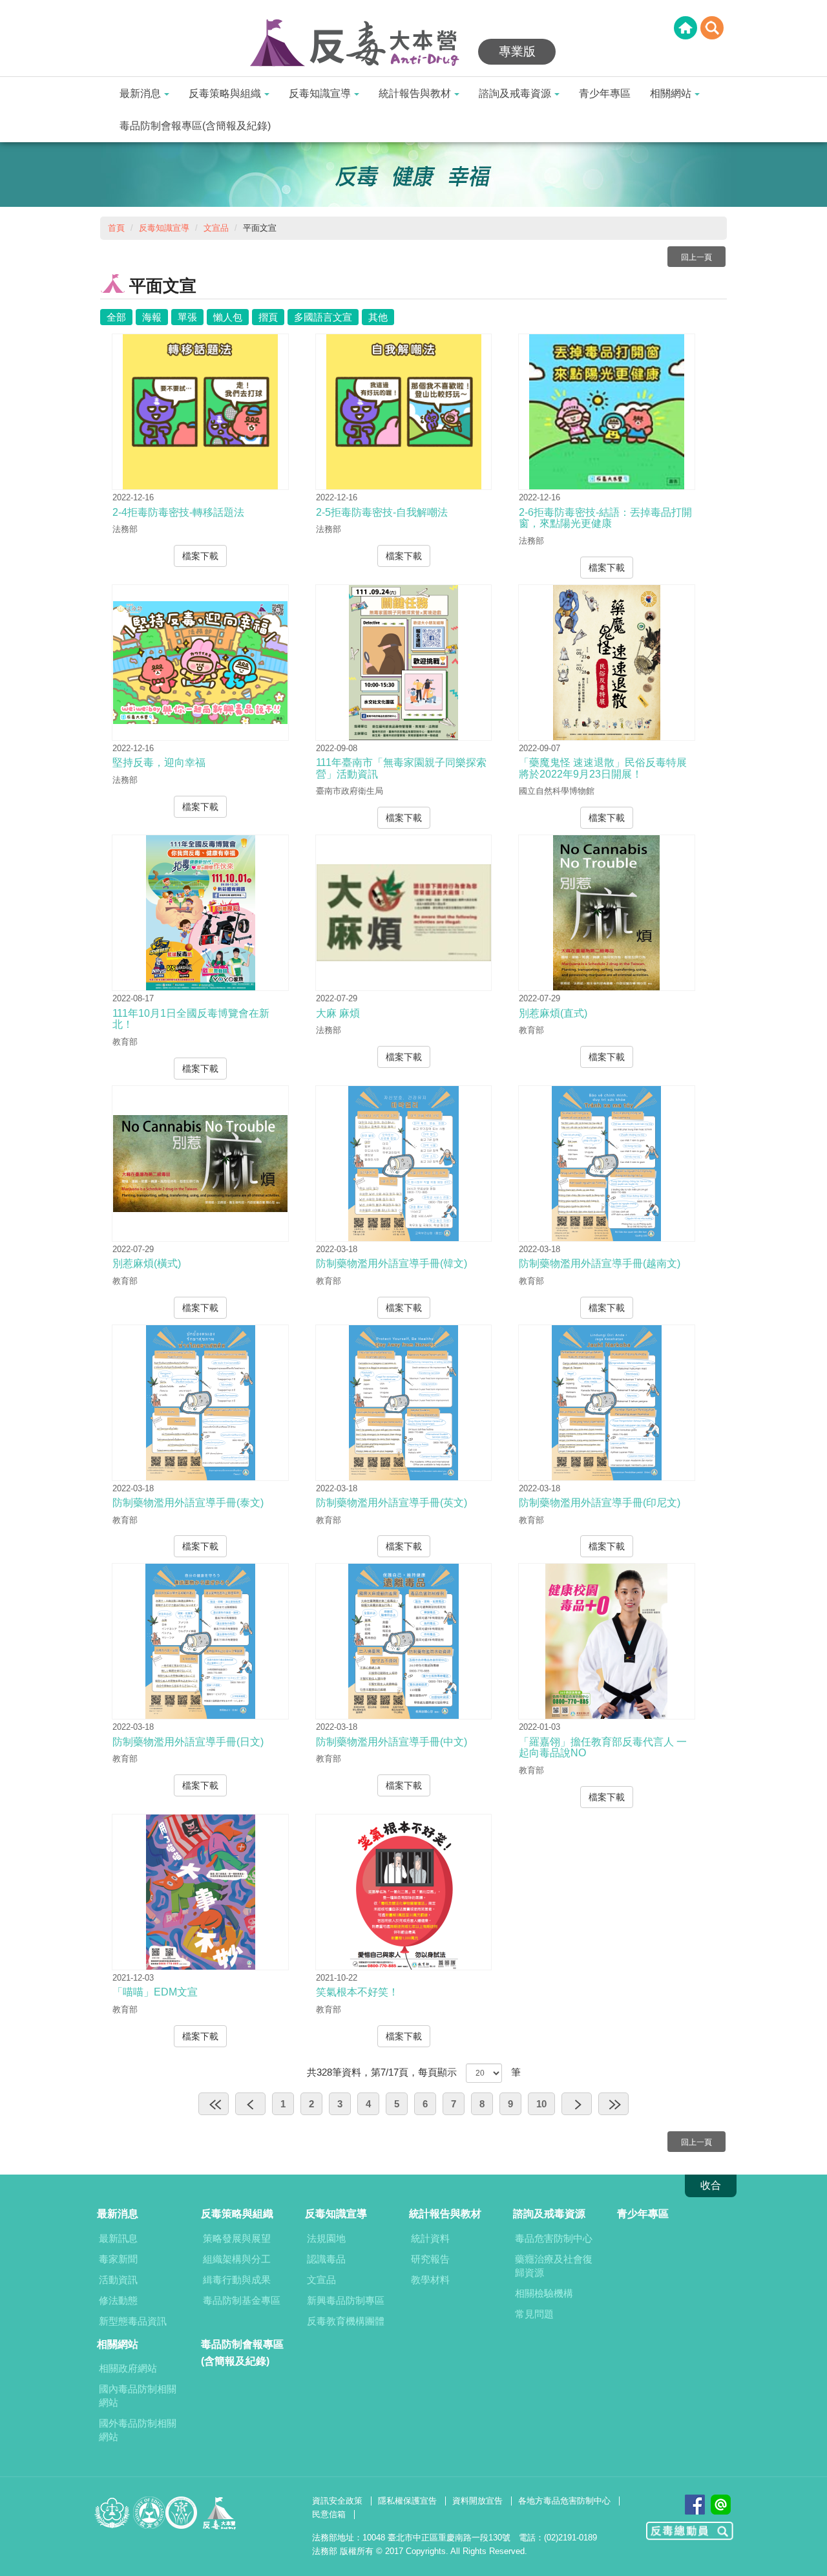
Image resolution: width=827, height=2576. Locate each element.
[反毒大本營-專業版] (362, 44)
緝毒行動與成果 (237, 2280)
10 (541, 2104)
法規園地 (326, 2238)
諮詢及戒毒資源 (515, 93)
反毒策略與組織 (225, 93)
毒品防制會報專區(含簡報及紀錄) (195, 126)
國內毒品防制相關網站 (138, 2396)
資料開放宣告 (477, 2501)
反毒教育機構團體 (346, 2321)
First (214, 2104)
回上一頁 (696, 257)
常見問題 (534, 2314)
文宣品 (216, 228)
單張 (187, 317)
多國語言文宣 (323, 317)
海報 (152, 317)
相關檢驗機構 (544, 2293)
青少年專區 (605, 93)
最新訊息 (118, 2238)
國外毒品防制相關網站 (138, 2430)
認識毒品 (326, 2259)
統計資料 (430, 2238)
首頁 (116, 228)
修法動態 (118, 2300)
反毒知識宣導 (320, 93)
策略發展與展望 (237, 2238)
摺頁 (268, 317)
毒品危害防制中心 (554, 2238)
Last (613, 2104)
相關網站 (671, 93)
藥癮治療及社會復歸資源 (554, 2266)
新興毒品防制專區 (346, 2300)
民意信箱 (329, 2514)
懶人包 (228, 317)
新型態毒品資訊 (133, 2321)
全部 (116, 317)
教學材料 (430, 2280)
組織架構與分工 (237, 2259)
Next (577, 2104)
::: (4, 8)
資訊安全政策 (337, 2501)
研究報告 (430, 2259)
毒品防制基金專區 (242, 2300)
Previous (250, 2104)
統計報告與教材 (415, 93)
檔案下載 (200, 556)
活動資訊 (118, 2280)
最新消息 (140, 93)
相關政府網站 (128, 2368)
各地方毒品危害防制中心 (564, 2501)
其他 (378, 317)
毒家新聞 (118, 2259)
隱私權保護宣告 (407, 2501)
